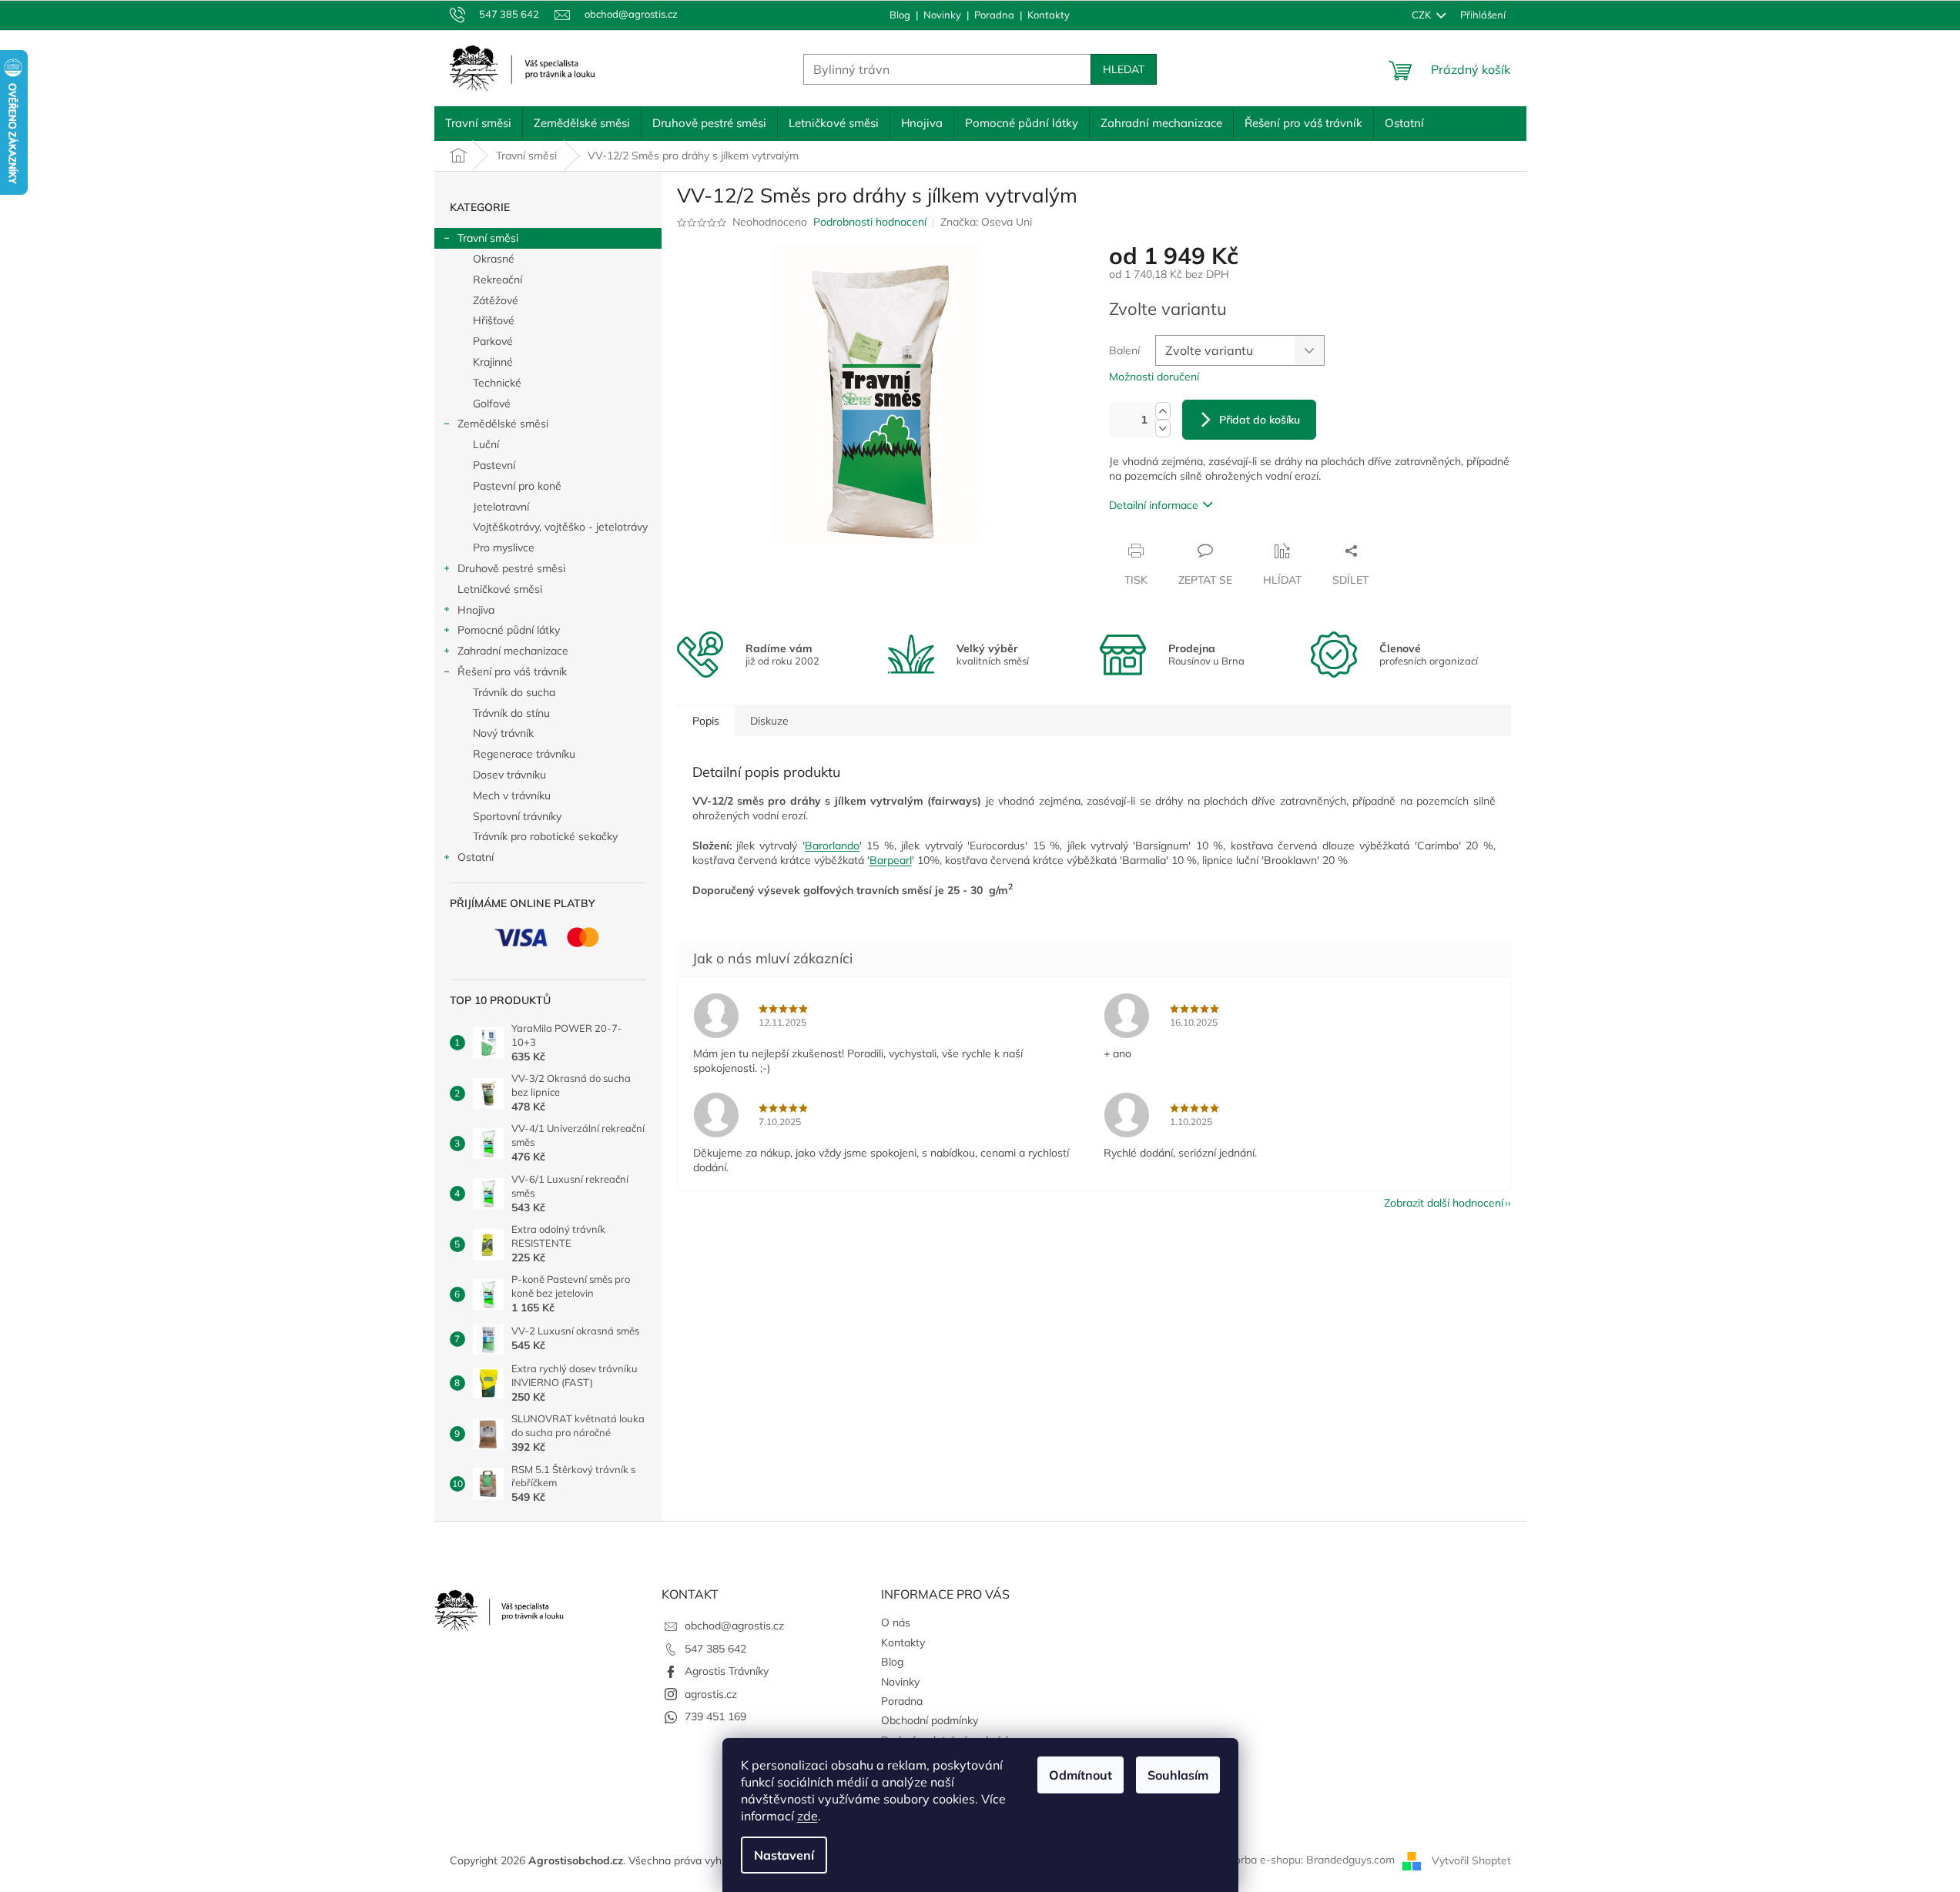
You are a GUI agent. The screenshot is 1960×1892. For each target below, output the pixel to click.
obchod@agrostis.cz (734, 1626)
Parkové (493, 341)
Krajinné (493, 362)
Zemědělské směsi (503, 424)
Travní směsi (488, 238)
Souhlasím (1178, 1775)
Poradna (994, 15)
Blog (900, 15)
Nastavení (784, 1855)
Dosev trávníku (509, 775)
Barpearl (891, 860)
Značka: (986, 222)
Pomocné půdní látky (509, 630)
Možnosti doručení (1154, 377)
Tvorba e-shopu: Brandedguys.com (1309, 1860)
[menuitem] (478, 123)
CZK (1422, 15)
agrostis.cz (711, 1694)
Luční (486, 444)
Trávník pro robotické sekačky (545, 836)
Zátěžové (496, 300)
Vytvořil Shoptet (1471, 1860)
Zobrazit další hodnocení (1444, 1203)
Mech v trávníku (512, 795)
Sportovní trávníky (517, 816)
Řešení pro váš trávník (512, 671)
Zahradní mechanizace (513, 651)
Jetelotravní (501, 507)
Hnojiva (476, 610)
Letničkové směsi (500, 589)
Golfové (492, 404)
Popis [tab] (706, 721)
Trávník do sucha (514, 692)
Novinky (942, 15)
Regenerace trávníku (524, 754)
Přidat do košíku (1260, 420)
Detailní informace (1154, 505)
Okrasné (494, 259)
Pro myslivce (504, 548)
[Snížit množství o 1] (1163, 429)
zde (807, 1816)
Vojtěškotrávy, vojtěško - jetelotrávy (560, 527)
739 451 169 (715, 1716)
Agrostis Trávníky (727, 1671)
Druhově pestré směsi (511, 568)
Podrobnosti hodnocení (870, 222)
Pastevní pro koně (517, 486)
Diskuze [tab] (769, 721)
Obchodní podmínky (930, 1720)
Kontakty (1049, 15)
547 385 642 (715, 1649)
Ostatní (476, 857)
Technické (497, 383)
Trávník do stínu (511, 713)
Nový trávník (503, 733)
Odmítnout (1081, 1775)
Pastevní (494, 465)
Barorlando (832, 846)
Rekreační (498, 280)
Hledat (1124, 69)
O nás (896, 1622)
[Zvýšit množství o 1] (1163, 411)
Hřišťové (494, 320)
